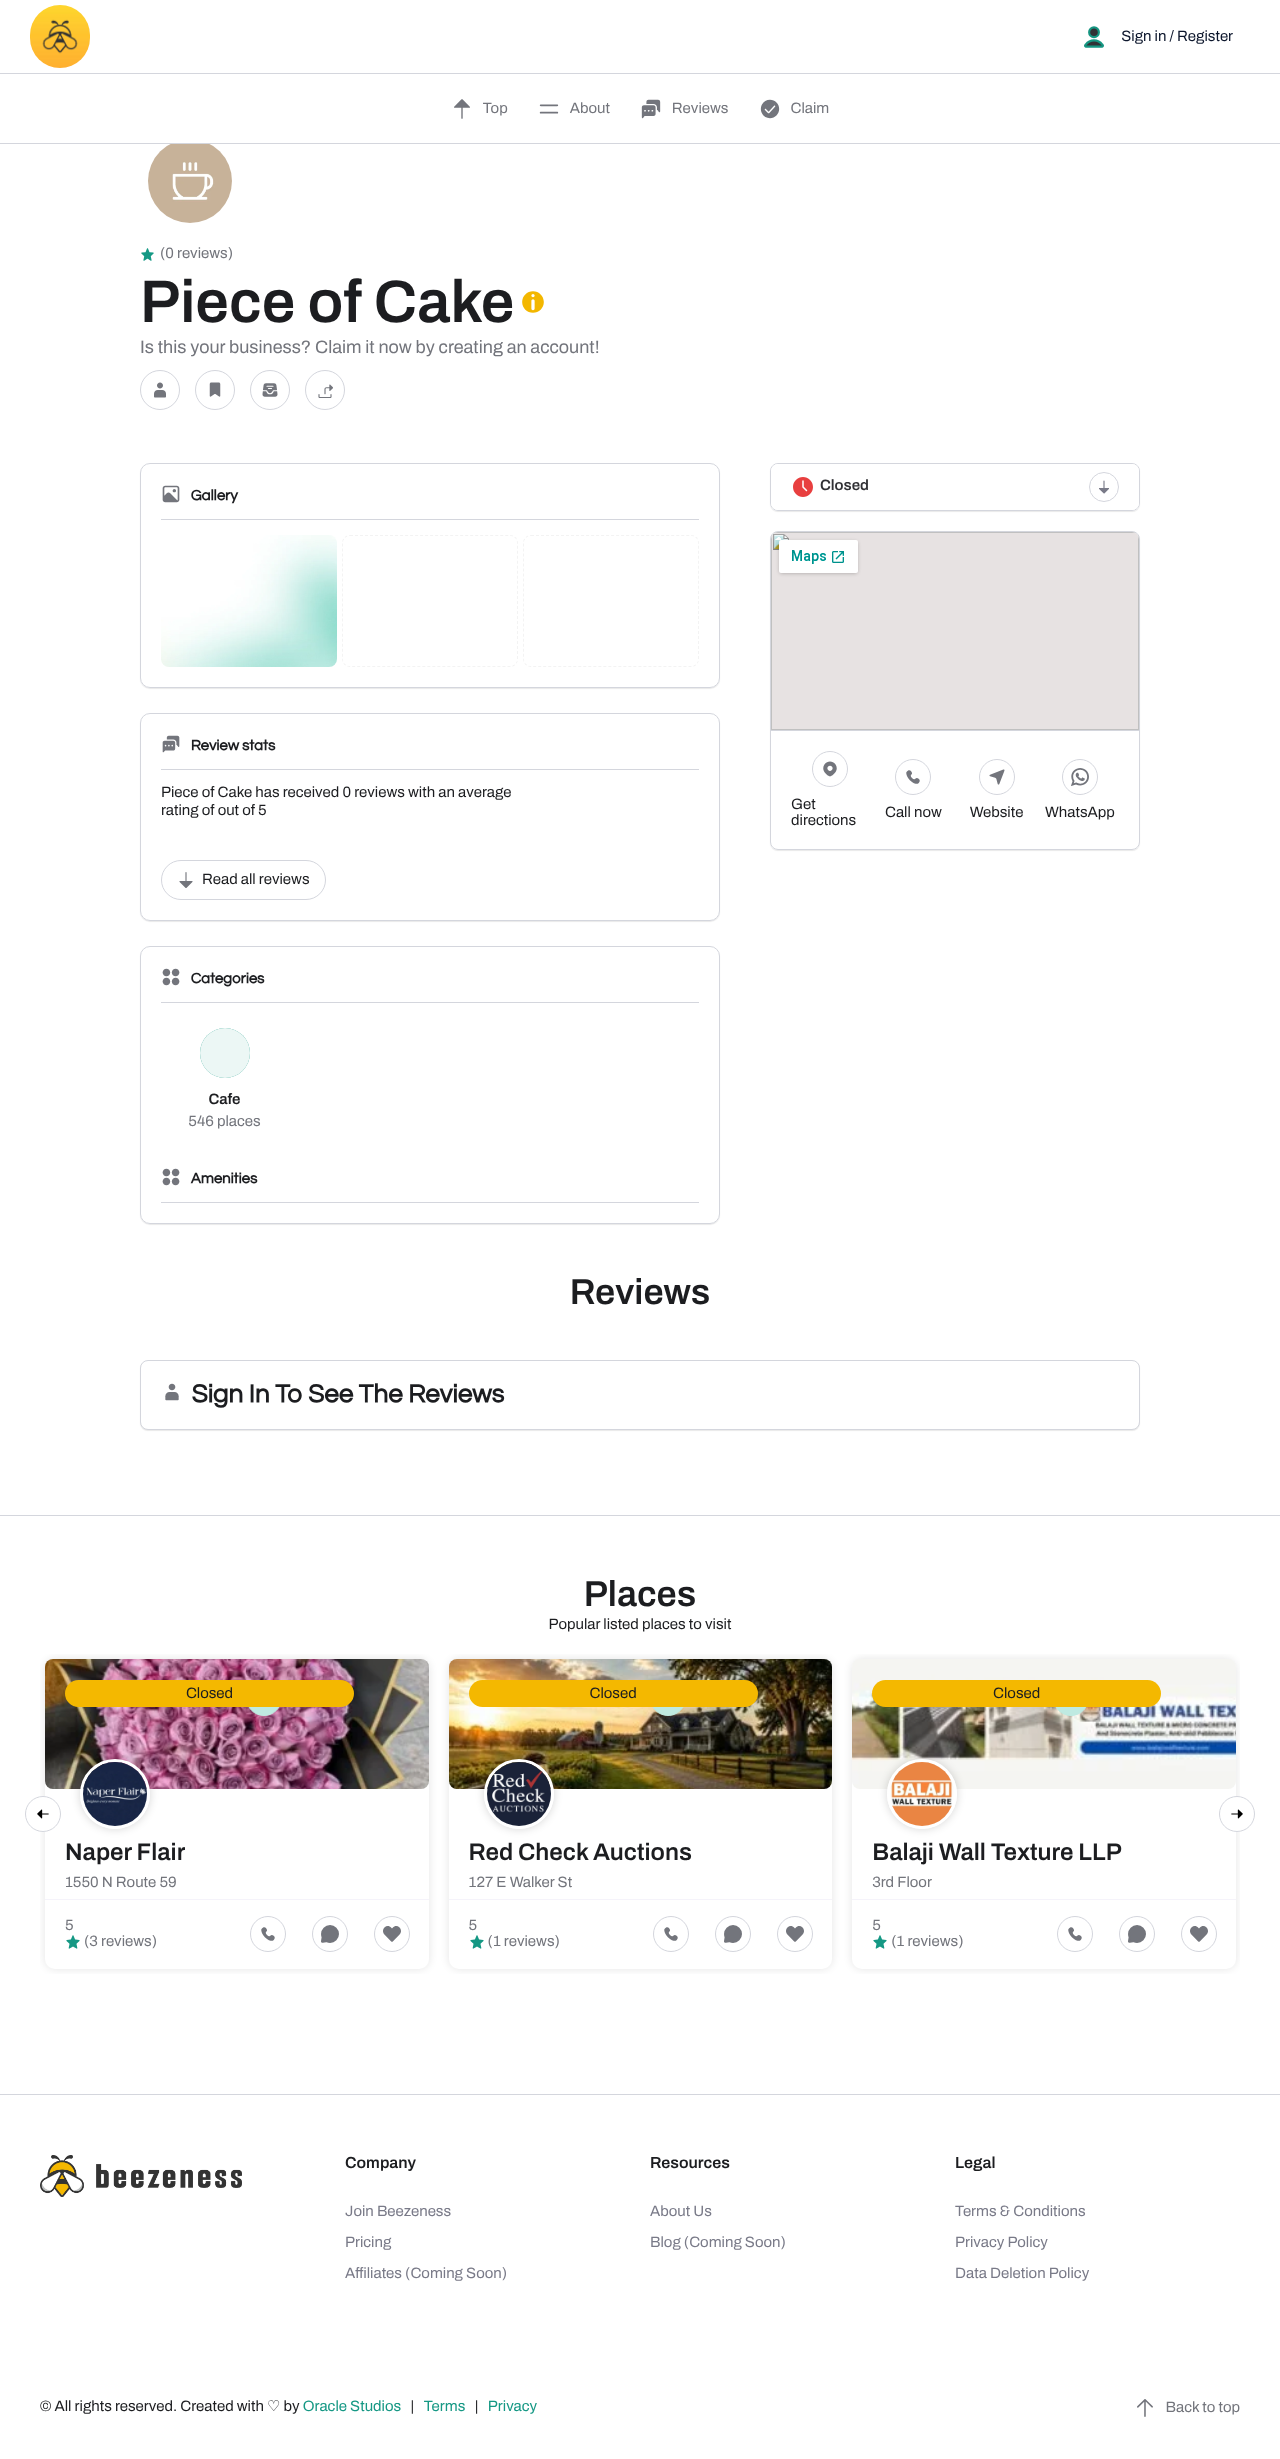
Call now (913, 813)
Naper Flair (125, 1853)
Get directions (823, 813)
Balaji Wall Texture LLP (997, 1853)
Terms (445, 2407)
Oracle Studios (354, 2407)
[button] (160, 390)
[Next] (1237, 1814)
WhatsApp (1080, 813)
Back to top (1203, 2408)
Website (997, 813)
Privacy (514, 2407)
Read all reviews (256, 880)
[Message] (270, 390)
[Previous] (43, 1814)
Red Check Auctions (580, 1853)
